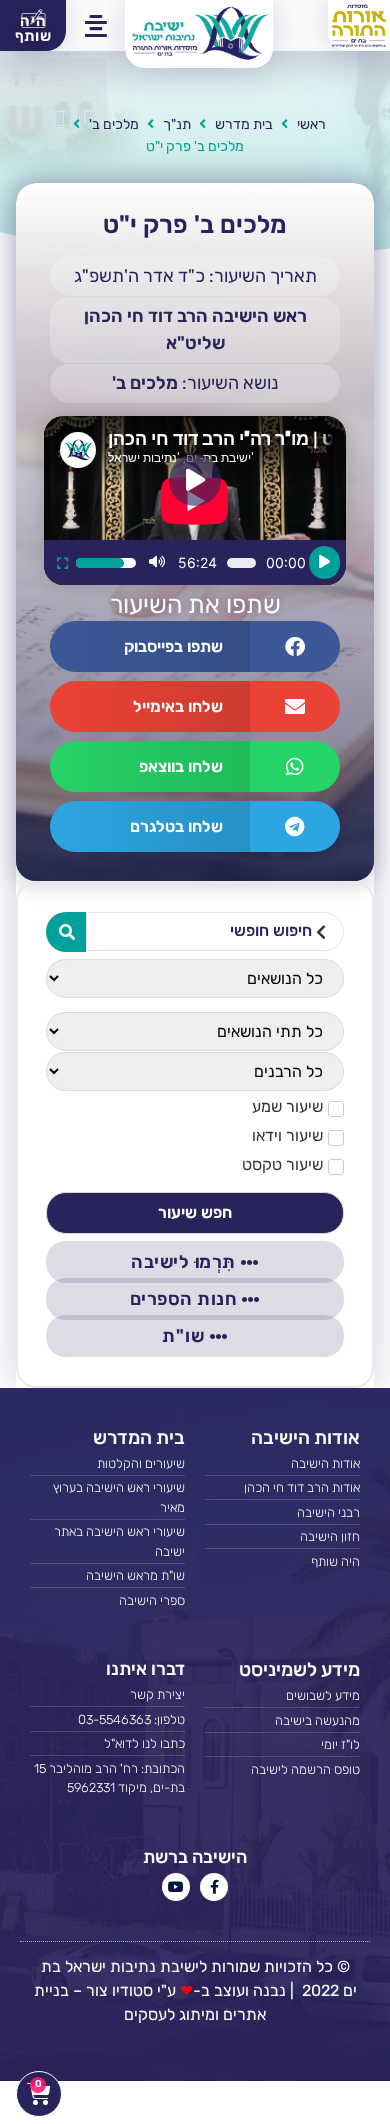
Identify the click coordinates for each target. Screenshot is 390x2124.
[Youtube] (176, 1887)
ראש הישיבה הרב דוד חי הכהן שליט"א (195, 329)
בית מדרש (244, 124)
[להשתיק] (157, 563)
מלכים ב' (114, 124)
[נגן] (324, 562)
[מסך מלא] (63, 563)
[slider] (106, 563)
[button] (289, 26)
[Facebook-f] (214, 1887)
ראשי (311, 124)
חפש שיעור (195, 1212)
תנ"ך (177, 124)
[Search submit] (66, 932)
